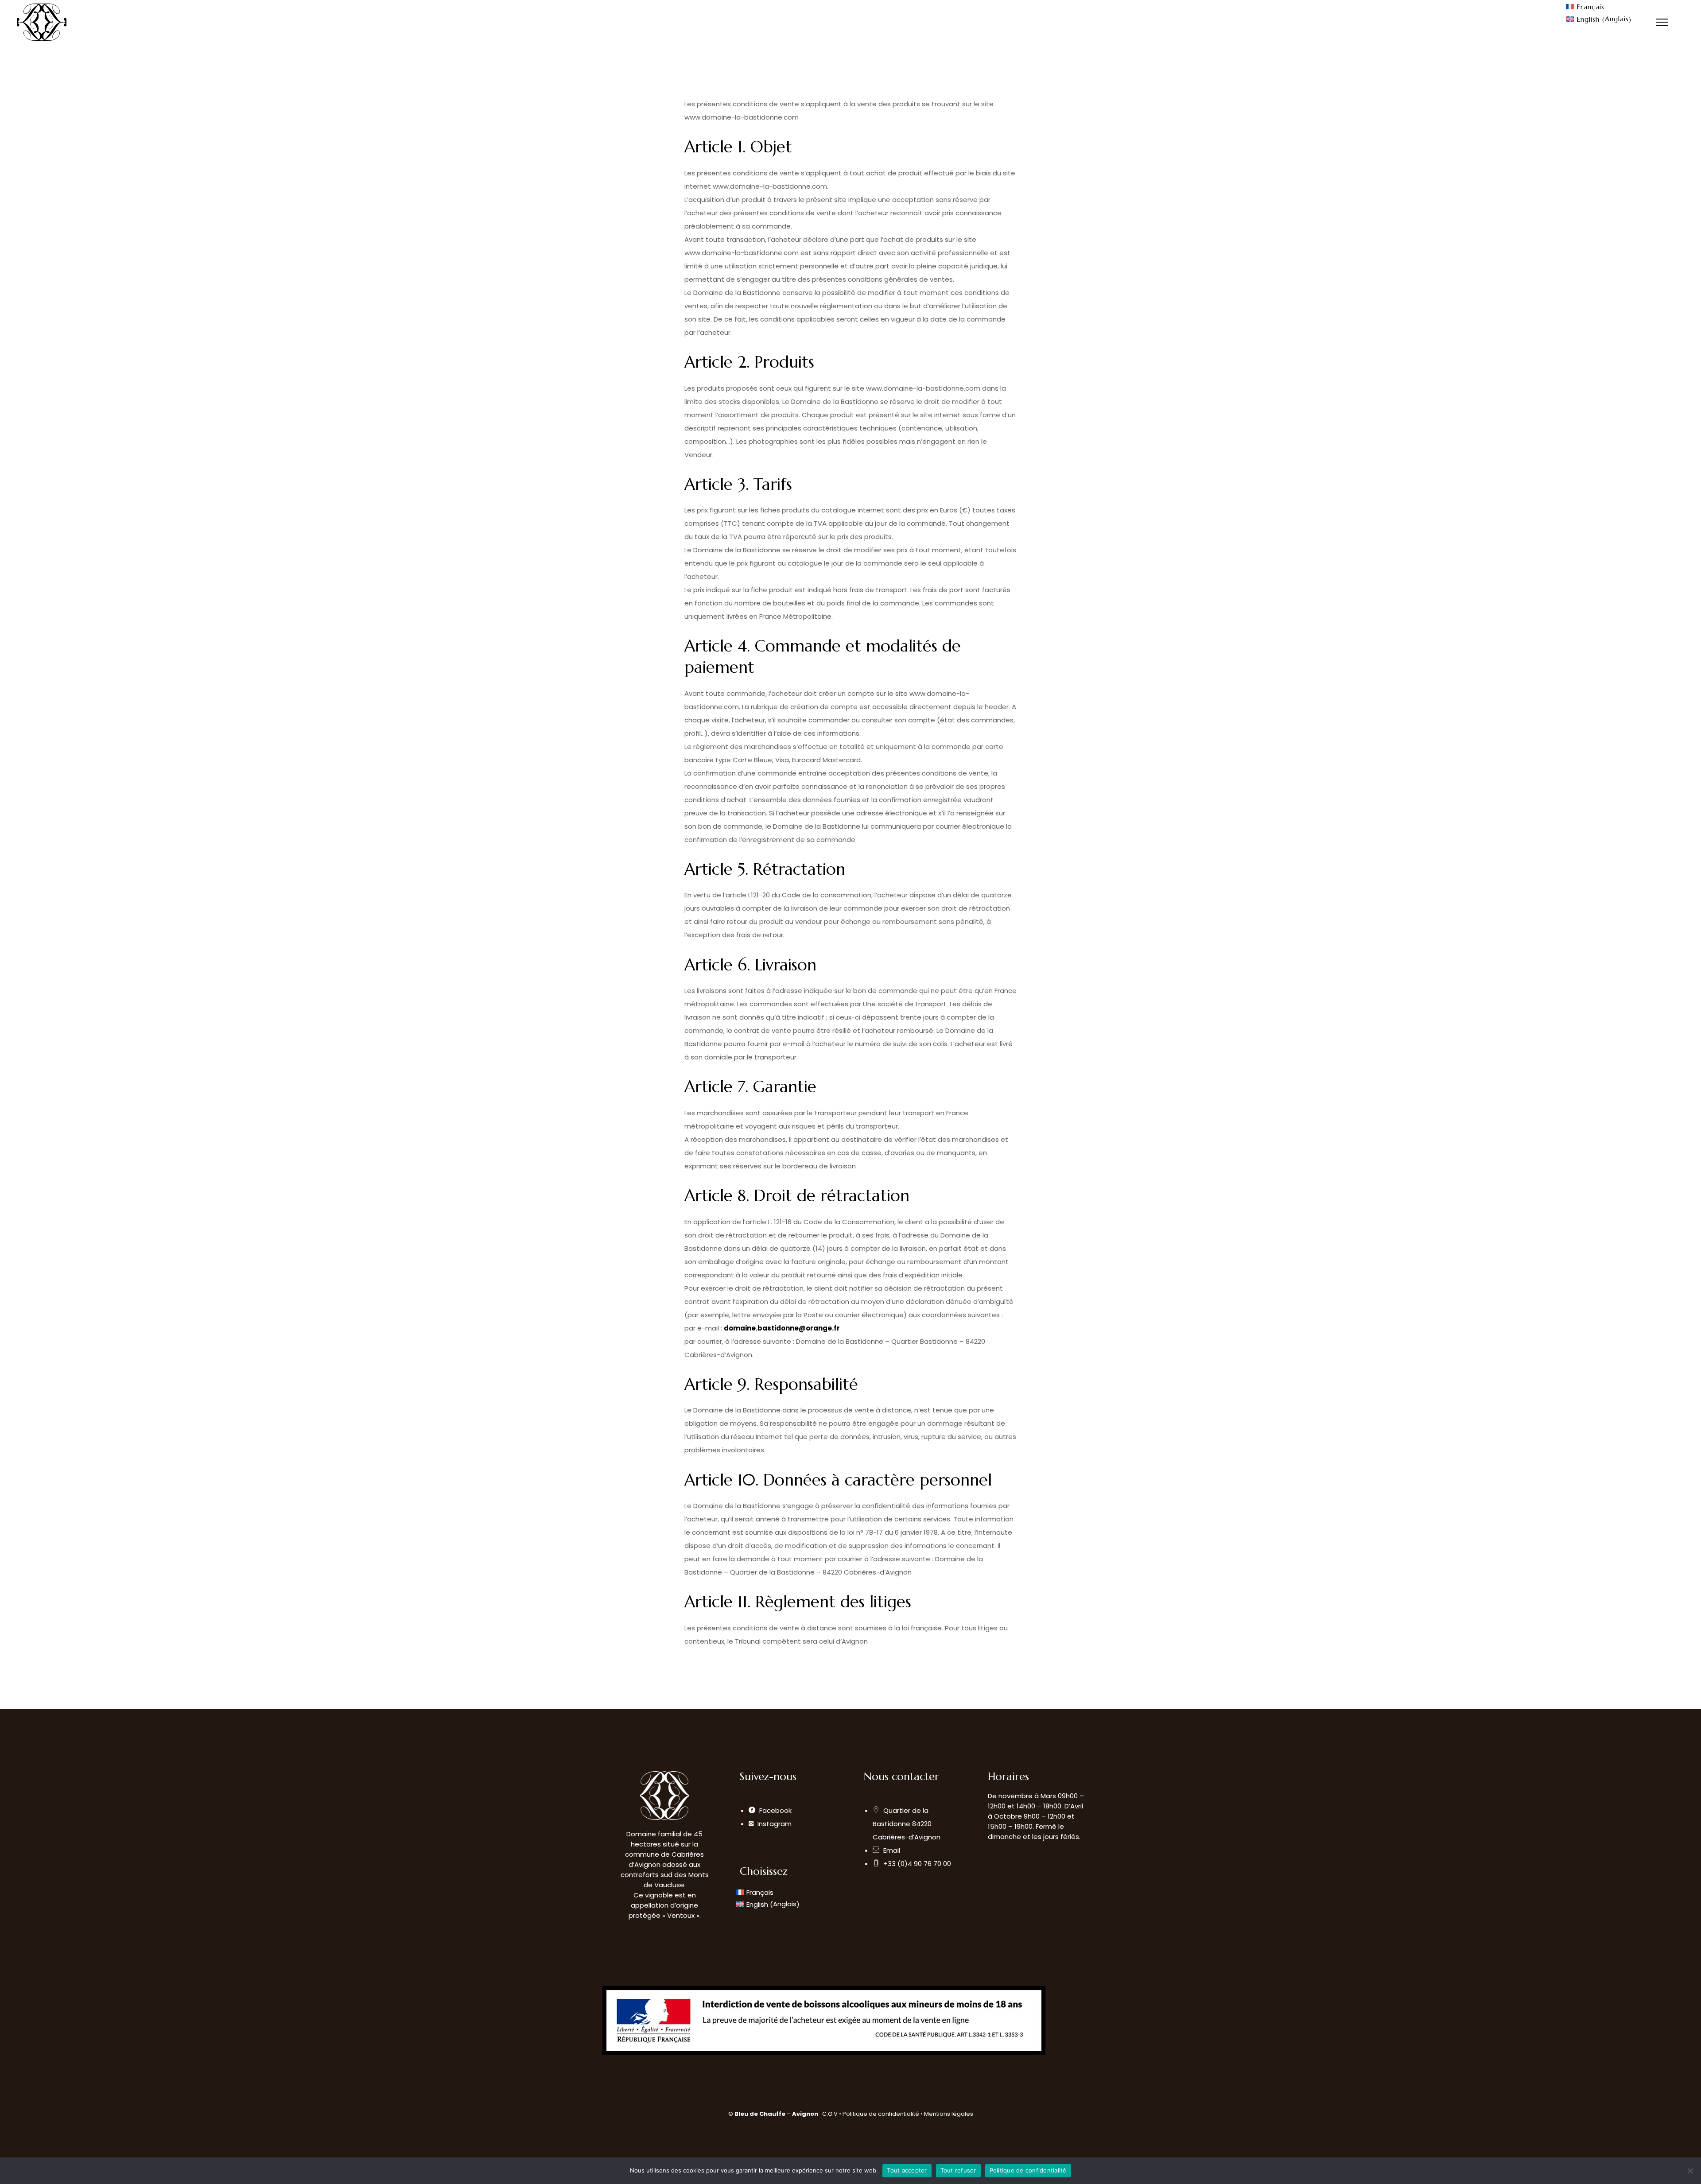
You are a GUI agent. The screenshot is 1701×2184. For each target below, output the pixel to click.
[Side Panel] (1662, 22)
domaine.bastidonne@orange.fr (782, 1328)
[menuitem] (1599, 7)
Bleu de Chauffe (760, 2114)
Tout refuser (958, 2170)
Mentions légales (949, 2114)
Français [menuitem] (1590, 7)
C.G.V (830, 2114)
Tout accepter (907, 2170)
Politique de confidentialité (882, 2114)
